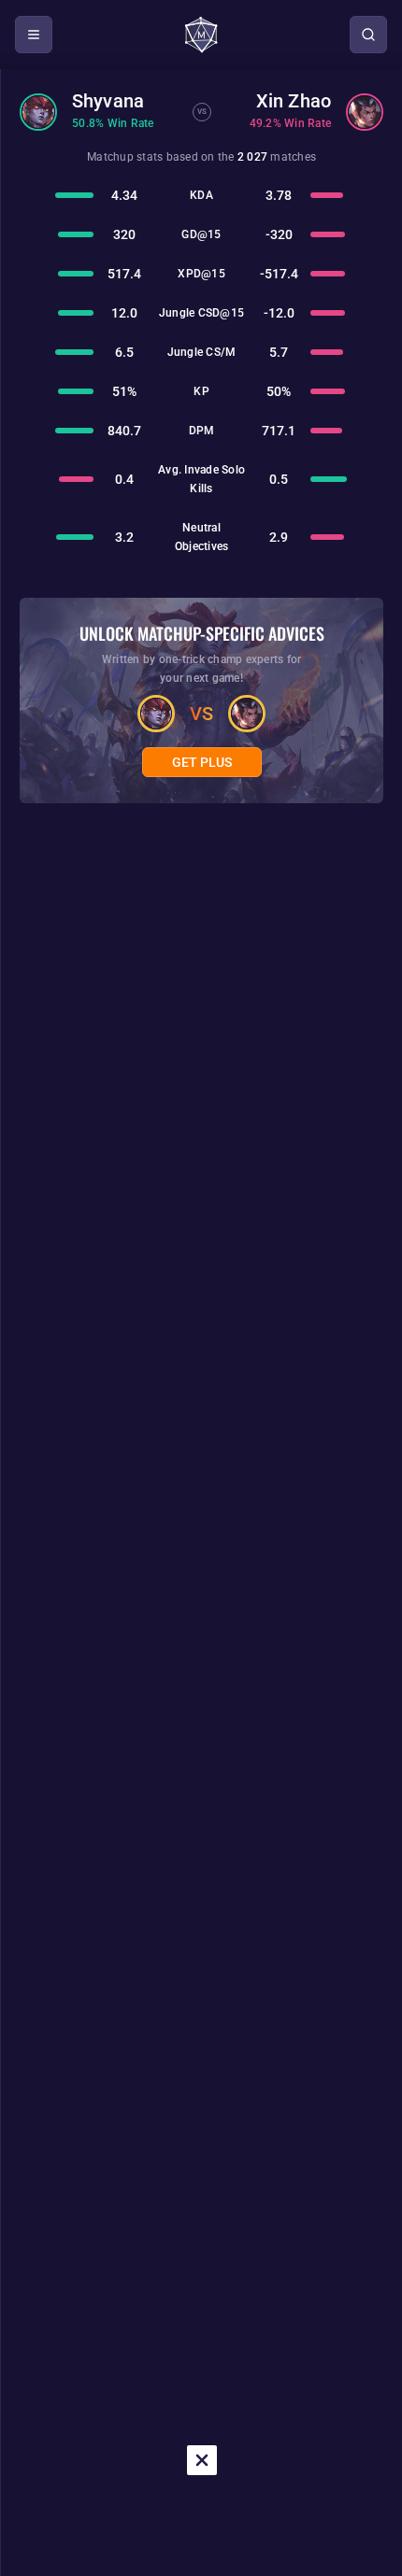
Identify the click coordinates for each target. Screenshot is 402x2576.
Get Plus (202, 762)
